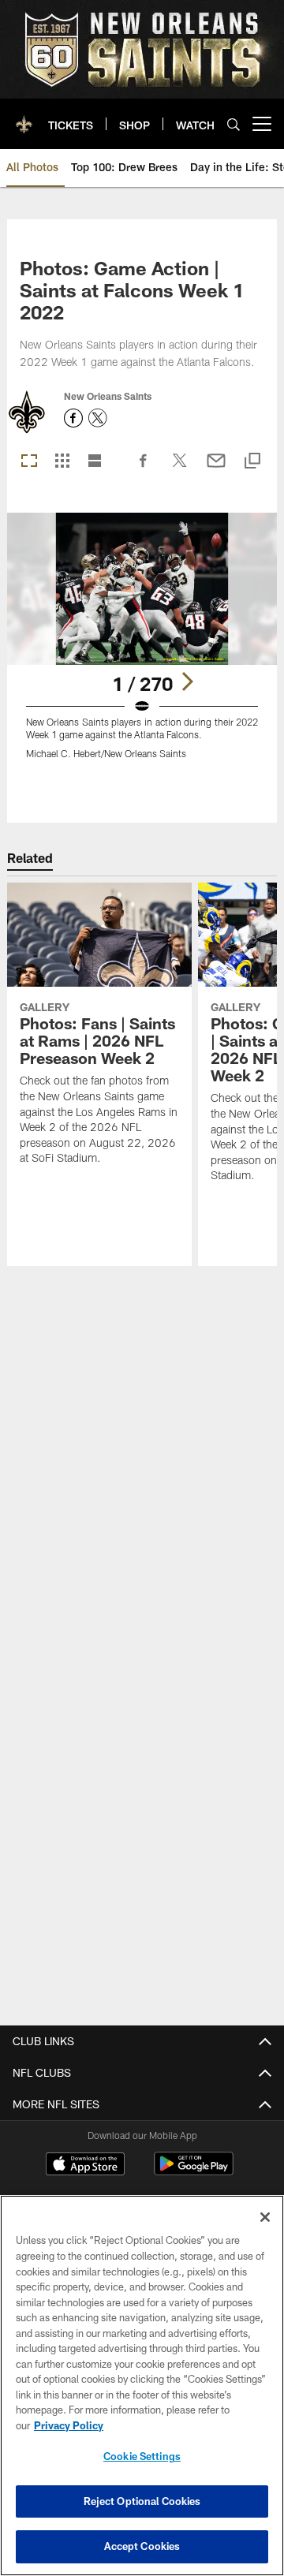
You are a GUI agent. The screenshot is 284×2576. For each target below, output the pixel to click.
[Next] (187, 681)
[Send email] (216, 469)
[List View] (95, 462)
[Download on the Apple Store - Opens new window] (85, 2166)
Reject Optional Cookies (142, 2501)
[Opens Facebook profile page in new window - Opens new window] (73, 418)
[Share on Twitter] (180, 469)
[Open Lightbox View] (142, 646)
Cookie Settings (142, 2456)
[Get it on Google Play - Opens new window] (194, 2172)
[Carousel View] (29, 462)
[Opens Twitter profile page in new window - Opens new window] (98, 418)
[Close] (265, 2217)
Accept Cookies (142, 2546)
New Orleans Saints (108, 396)
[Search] (234, 124)
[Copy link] (252, 462)
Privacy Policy (69, 2425)
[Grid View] (62, 462)
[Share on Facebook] (144, 469)
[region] (142, 2386)
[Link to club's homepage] (24, 118)
